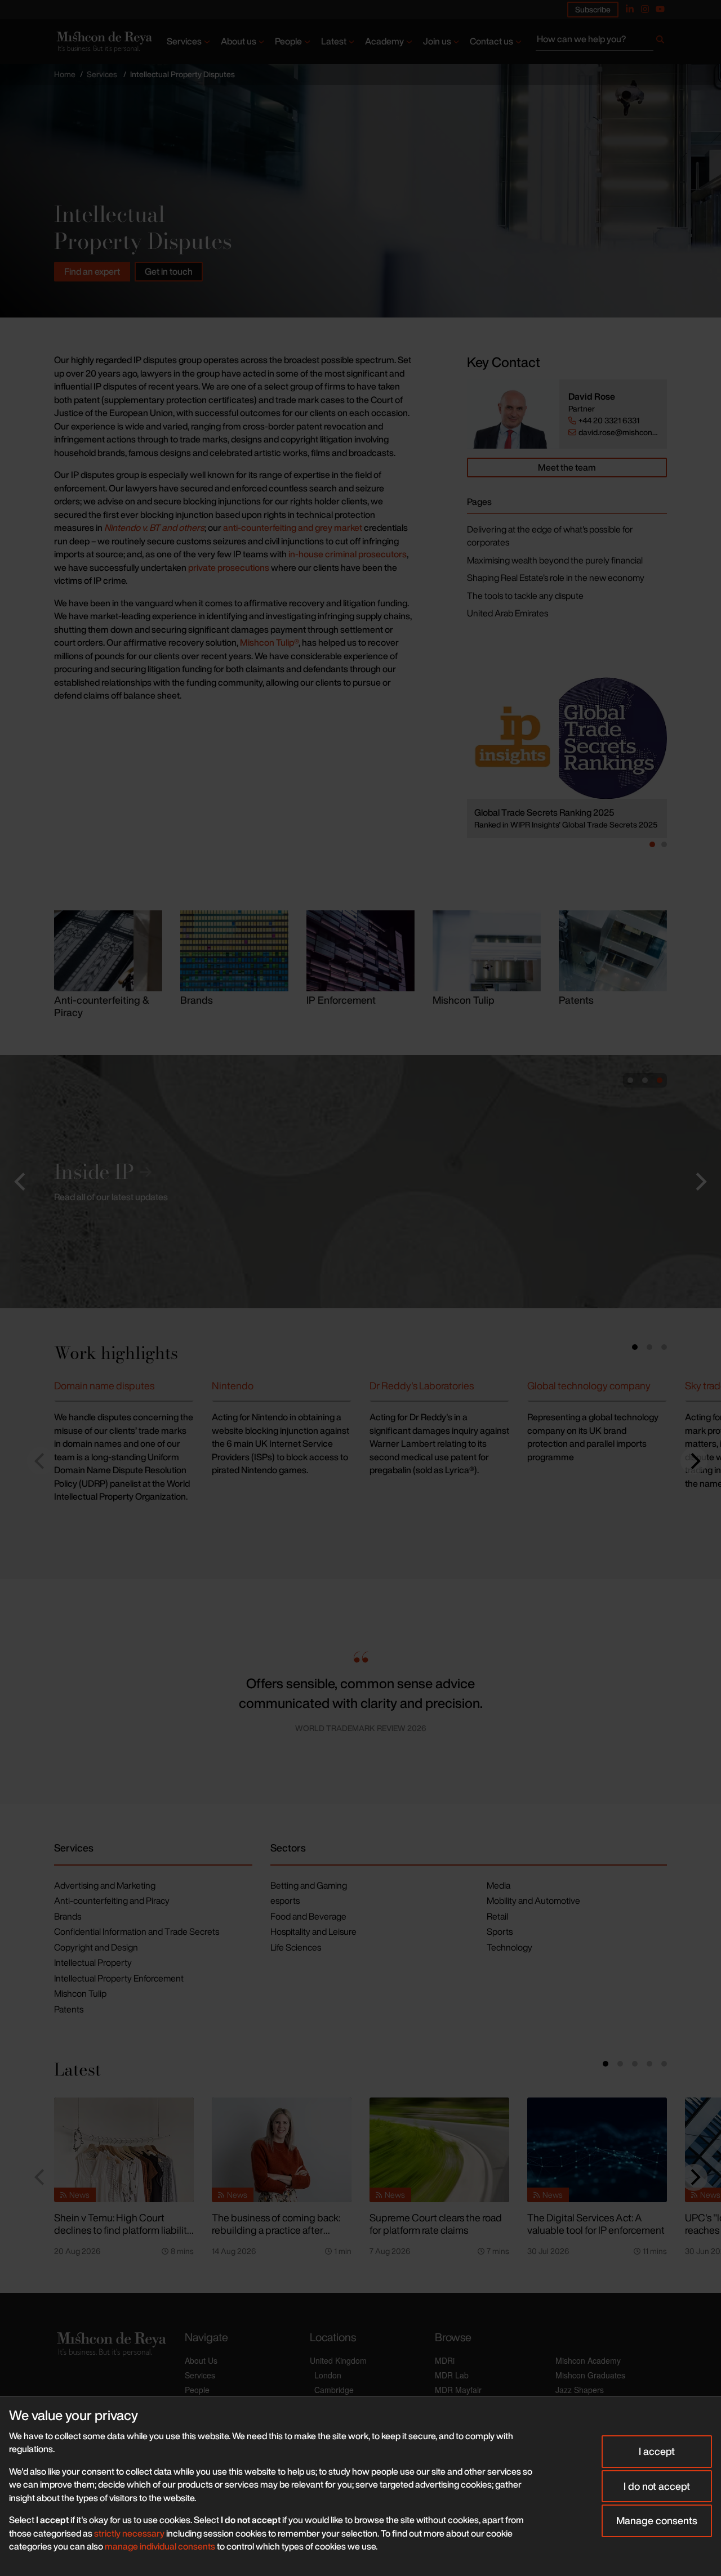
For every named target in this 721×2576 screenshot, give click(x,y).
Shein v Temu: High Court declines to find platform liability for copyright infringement (123, 2230)
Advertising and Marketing (105, 1885)
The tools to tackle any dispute (525, 596)
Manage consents (657, 2520)
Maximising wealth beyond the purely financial (555, 560)
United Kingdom (338, 2360)
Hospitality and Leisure (313, 1931)
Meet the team (567, 467)
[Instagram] (645, 9)
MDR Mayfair (458, 2390)
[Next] (694, 1461)
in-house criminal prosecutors (348, 554)
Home (65, 74)
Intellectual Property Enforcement (119, 1978)
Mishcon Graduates (590, 2375)
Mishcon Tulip (80, 1993)
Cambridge (334, 2390)
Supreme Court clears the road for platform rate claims (436, 2224)
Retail (497, 1916)
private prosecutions (229, 567)
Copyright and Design (96, 1947)
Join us (437, 41)
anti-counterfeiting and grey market (293, 527)
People (288, 41)
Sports (500, 1931)
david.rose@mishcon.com (618, 432)
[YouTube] (660, 9)
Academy (384, 41)
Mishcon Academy (588, 2360)
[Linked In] (630, 9)
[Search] (660, 42)
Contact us (491, 41)
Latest (334, 41)
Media (499, 1885)
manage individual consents (160, 2546)
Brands (68, 1916)
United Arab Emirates (508, 613)
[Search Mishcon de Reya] (601, 42)
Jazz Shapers (580, 2390)
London (328, 2375)
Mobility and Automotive (533, 1900)
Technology (509, 1947)
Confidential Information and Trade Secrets (137, 1931)
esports (285, 1900)
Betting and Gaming (309, 1885)
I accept (657, 2451)
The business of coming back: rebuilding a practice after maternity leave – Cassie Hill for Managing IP (279, 2237)
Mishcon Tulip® (269, 642)
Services (184, 41)
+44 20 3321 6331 (609, 421)
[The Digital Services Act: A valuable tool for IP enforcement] (597, 2150)
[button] (21, 1182)
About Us (201, 2360)
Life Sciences (296, 1947)
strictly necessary (129, 2533)
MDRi (445, 2360)
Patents (69, 2009)
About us (239, 41)
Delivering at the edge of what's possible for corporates (550, 536)
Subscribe (593, 9)
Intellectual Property (93, 1962)
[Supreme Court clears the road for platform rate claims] (439, 2150)
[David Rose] (513, 414)
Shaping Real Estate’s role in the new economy (556, 578)
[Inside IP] (360, 1182)
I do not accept (657, 2486)
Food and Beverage (308, 1916)
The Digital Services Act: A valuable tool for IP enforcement (596, 2224)
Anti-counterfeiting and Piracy (112, 1900)
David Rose (592, 397)
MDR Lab (452, 2375)
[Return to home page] (103, 42)
